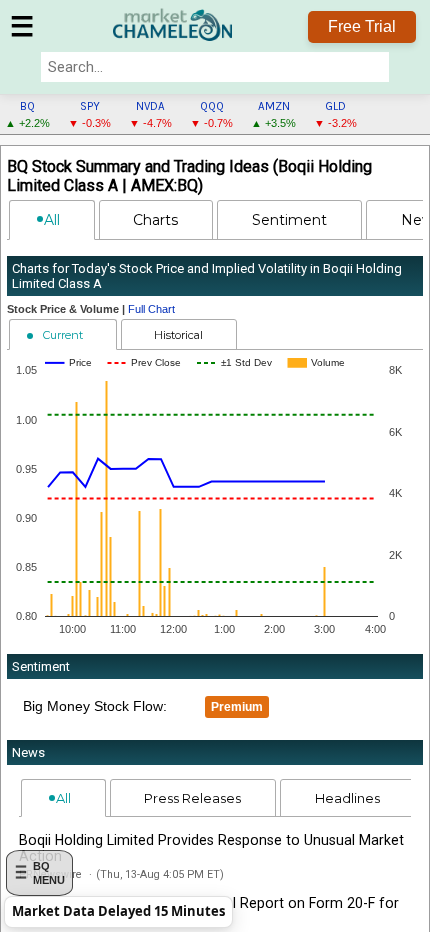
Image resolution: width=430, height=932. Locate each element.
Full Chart (151, 309)
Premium (237, 707)
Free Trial (362, 26)
